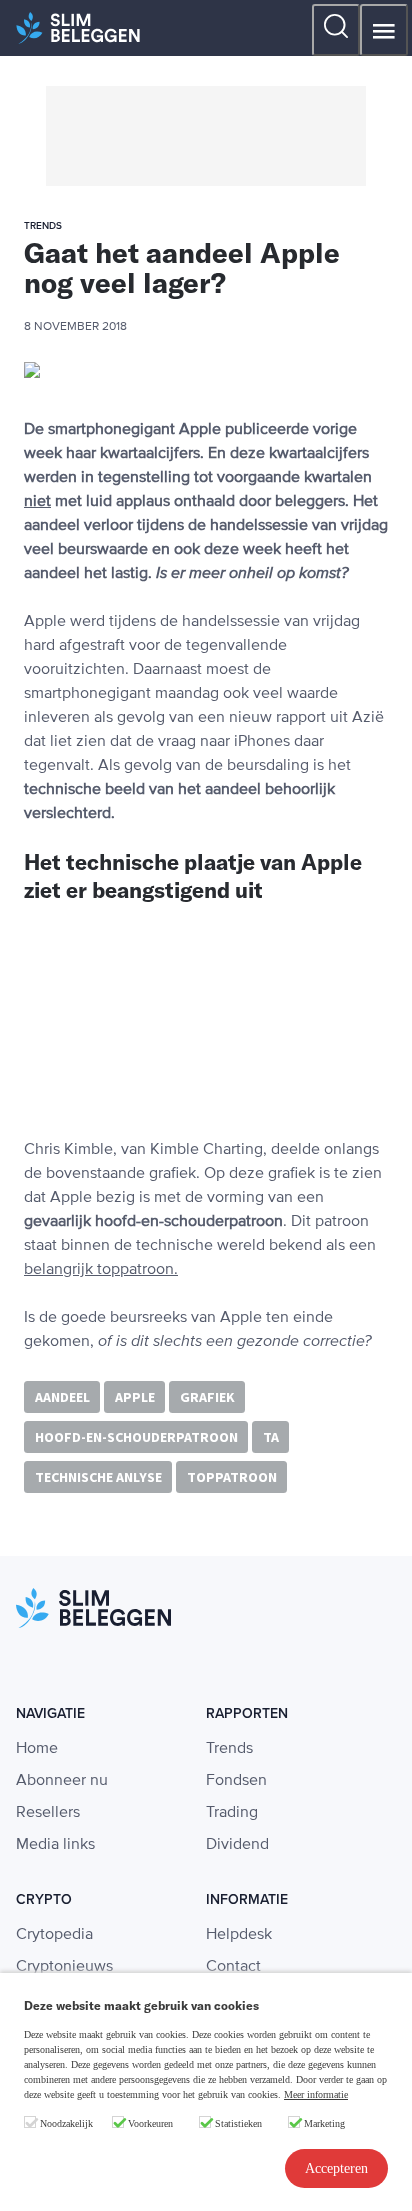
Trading (232, 1813)
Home (37, 1749)
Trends (229, 1749)
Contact (233, 1967)
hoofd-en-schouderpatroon (136, 1437)
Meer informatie (316, 2094)
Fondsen (236, 1781)
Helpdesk (239, 1935)
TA (271, 1437)
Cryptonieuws (64, 1967)
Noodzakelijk (66, 2123)
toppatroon (232, 1477)
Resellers (48, 1813)
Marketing (324, 2123)
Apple (135, 1397)
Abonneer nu (62, 1781)
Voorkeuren (150, 2123)
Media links (55, 1845)
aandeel (62, 1397)
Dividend (237, 1845)
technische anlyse (98, 1477)
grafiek (207, 1397)
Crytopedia (54, 1935)
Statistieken (238, 2123)
